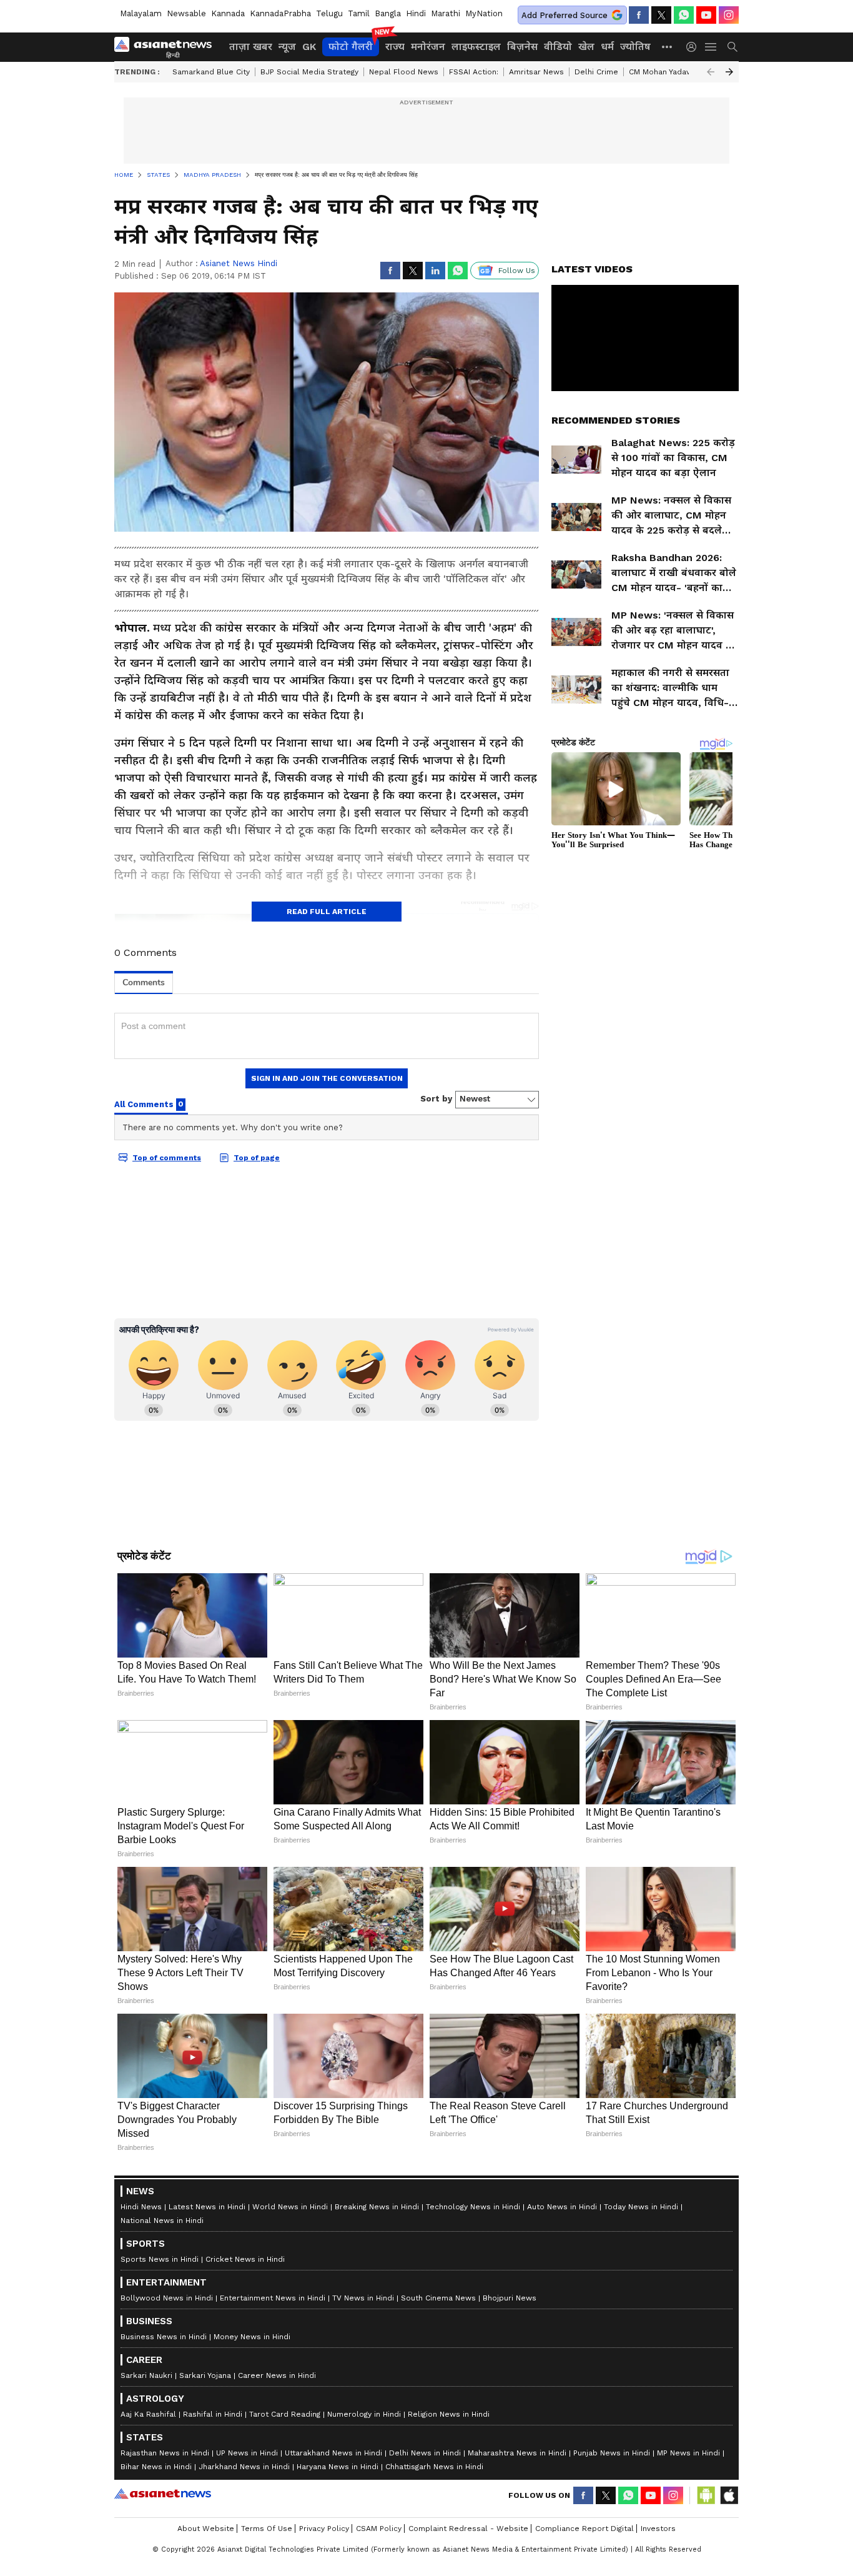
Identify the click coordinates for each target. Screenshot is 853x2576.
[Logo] (167, 47)
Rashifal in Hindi (213, 2414)
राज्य (395, 47)
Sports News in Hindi (160, 2259)
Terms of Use (267, 2529)
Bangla (388, 13)
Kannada (228, 13)
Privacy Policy (324, 2529)
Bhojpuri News (510, 2298)
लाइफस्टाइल (476, 47)
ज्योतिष (635, 47)
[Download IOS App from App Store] (729, 2495)
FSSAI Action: (474, 72)
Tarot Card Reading (285, 2414)
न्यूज (287, 47)
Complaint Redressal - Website (468, 2529)
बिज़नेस (522, 47)
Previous (711, 72)
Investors (658, 2529)
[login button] (694, 47)
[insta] (729, 15)
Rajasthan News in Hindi (165, 2453)
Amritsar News (536, 72)
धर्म (607, 47)
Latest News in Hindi (207, 2207)
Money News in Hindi (252, 2337)
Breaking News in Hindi (377, 2207)
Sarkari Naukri (146, 2375)
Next (729, 72)
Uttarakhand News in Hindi (333, 2453)
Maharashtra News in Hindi (517, 2453)
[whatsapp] (684, 15)
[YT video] (706, 15)
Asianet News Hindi (239, 263)
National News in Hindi (162, 2220)
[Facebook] (639, 15)
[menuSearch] (732, 47)
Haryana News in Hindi (338, 2467)
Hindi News (141, 2207)
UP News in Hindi (247, 2453)
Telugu (329, 13)
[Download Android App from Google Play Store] (706, 2495)
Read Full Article (327, 912)
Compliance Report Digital (584, 2529)
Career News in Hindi (277, 2375)
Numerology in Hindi (364, 2414)
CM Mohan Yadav (659, 72)
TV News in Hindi (363, 2298)
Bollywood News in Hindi (167, 2298)
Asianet (163, 2494)
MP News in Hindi (688, 2453)
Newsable (186, 13)
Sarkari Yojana (205, 2375)
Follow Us (517, 271)
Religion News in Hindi (449, 2414)
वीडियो (558, 47)
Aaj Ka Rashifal (148, 2414)
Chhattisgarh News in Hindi (434, 2467)
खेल (586, 47)
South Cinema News (438, 2298)
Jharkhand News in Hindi (244, 2467)
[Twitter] (661, 15)
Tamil (359, 13)
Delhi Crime (596, 72)
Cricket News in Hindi (245, 2259)
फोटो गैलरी (351, 47)
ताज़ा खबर (251, 47)
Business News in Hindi (164, 2337)
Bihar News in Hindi (156, 2467)
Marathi (446, 13)
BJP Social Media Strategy (309, 72)
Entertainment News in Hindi (273, 2298)
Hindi (416, 13)
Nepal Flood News (404, 72)
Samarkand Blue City (211, 72)
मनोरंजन (428, 47)
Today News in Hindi (641, 2207)
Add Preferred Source (565, 15)
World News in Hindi (290, 2207)
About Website (206, 2529)
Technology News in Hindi (473, 2207)
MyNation (484, 13)
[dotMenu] (668, 47)
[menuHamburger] (711, 47)
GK (309, 47)
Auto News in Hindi (562, 2207)
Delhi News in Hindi (425, 2453)
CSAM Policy (379, 2529)
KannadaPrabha (280, 13)
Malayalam (141, 13)
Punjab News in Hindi (612, 2453)
